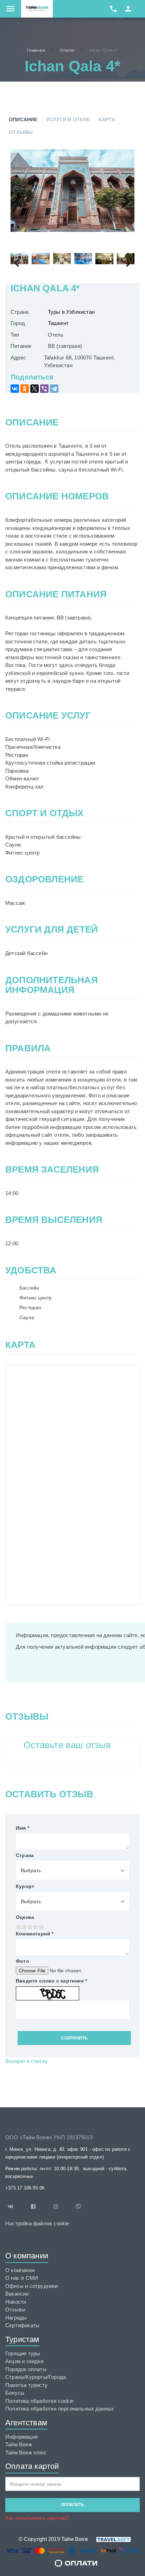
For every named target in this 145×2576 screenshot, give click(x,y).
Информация (21, 2437)
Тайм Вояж (19, 2444)
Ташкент (58, 323)
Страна (25, 1855)
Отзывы (21, 132)
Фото (23, 1961)
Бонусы (15, 2393)
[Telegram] (54, 389)
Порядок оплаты (26, 2369)
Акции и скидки (24, 2361)
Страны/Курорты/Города (36, 2377)
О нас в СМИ (22, 2278)
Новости (16, 2302)
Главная (36, 50)
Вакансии (17, 2294)
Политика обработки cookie (39, 2401)
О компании (20, 2270)
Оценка (25, 1917)
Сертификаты (22, 2325)
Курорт (25, 1886)
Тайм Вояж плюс (26, 2452)
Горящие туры (23, 2353)
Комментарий (35, 1934)
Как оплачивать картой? (37, 2518)
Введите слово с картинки (51, 1981)
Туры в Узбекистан (71, 312)
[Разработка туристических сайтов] (109, 2539)
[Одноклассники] (25, 389)
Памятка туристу (26, 2385)
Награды (16, 2318)
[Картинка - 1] (72, 191)
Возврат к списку (27, 2061)
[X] (34, 389)
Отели (67, 50)
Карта (107, 119)
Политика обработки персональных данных (60, 2409)
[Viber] (44, 389)
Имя (23, 1828)
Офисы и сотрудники (32, 2286)
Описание (23, 119)
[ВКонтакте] (15, 389)
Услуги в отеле (68, 119)
